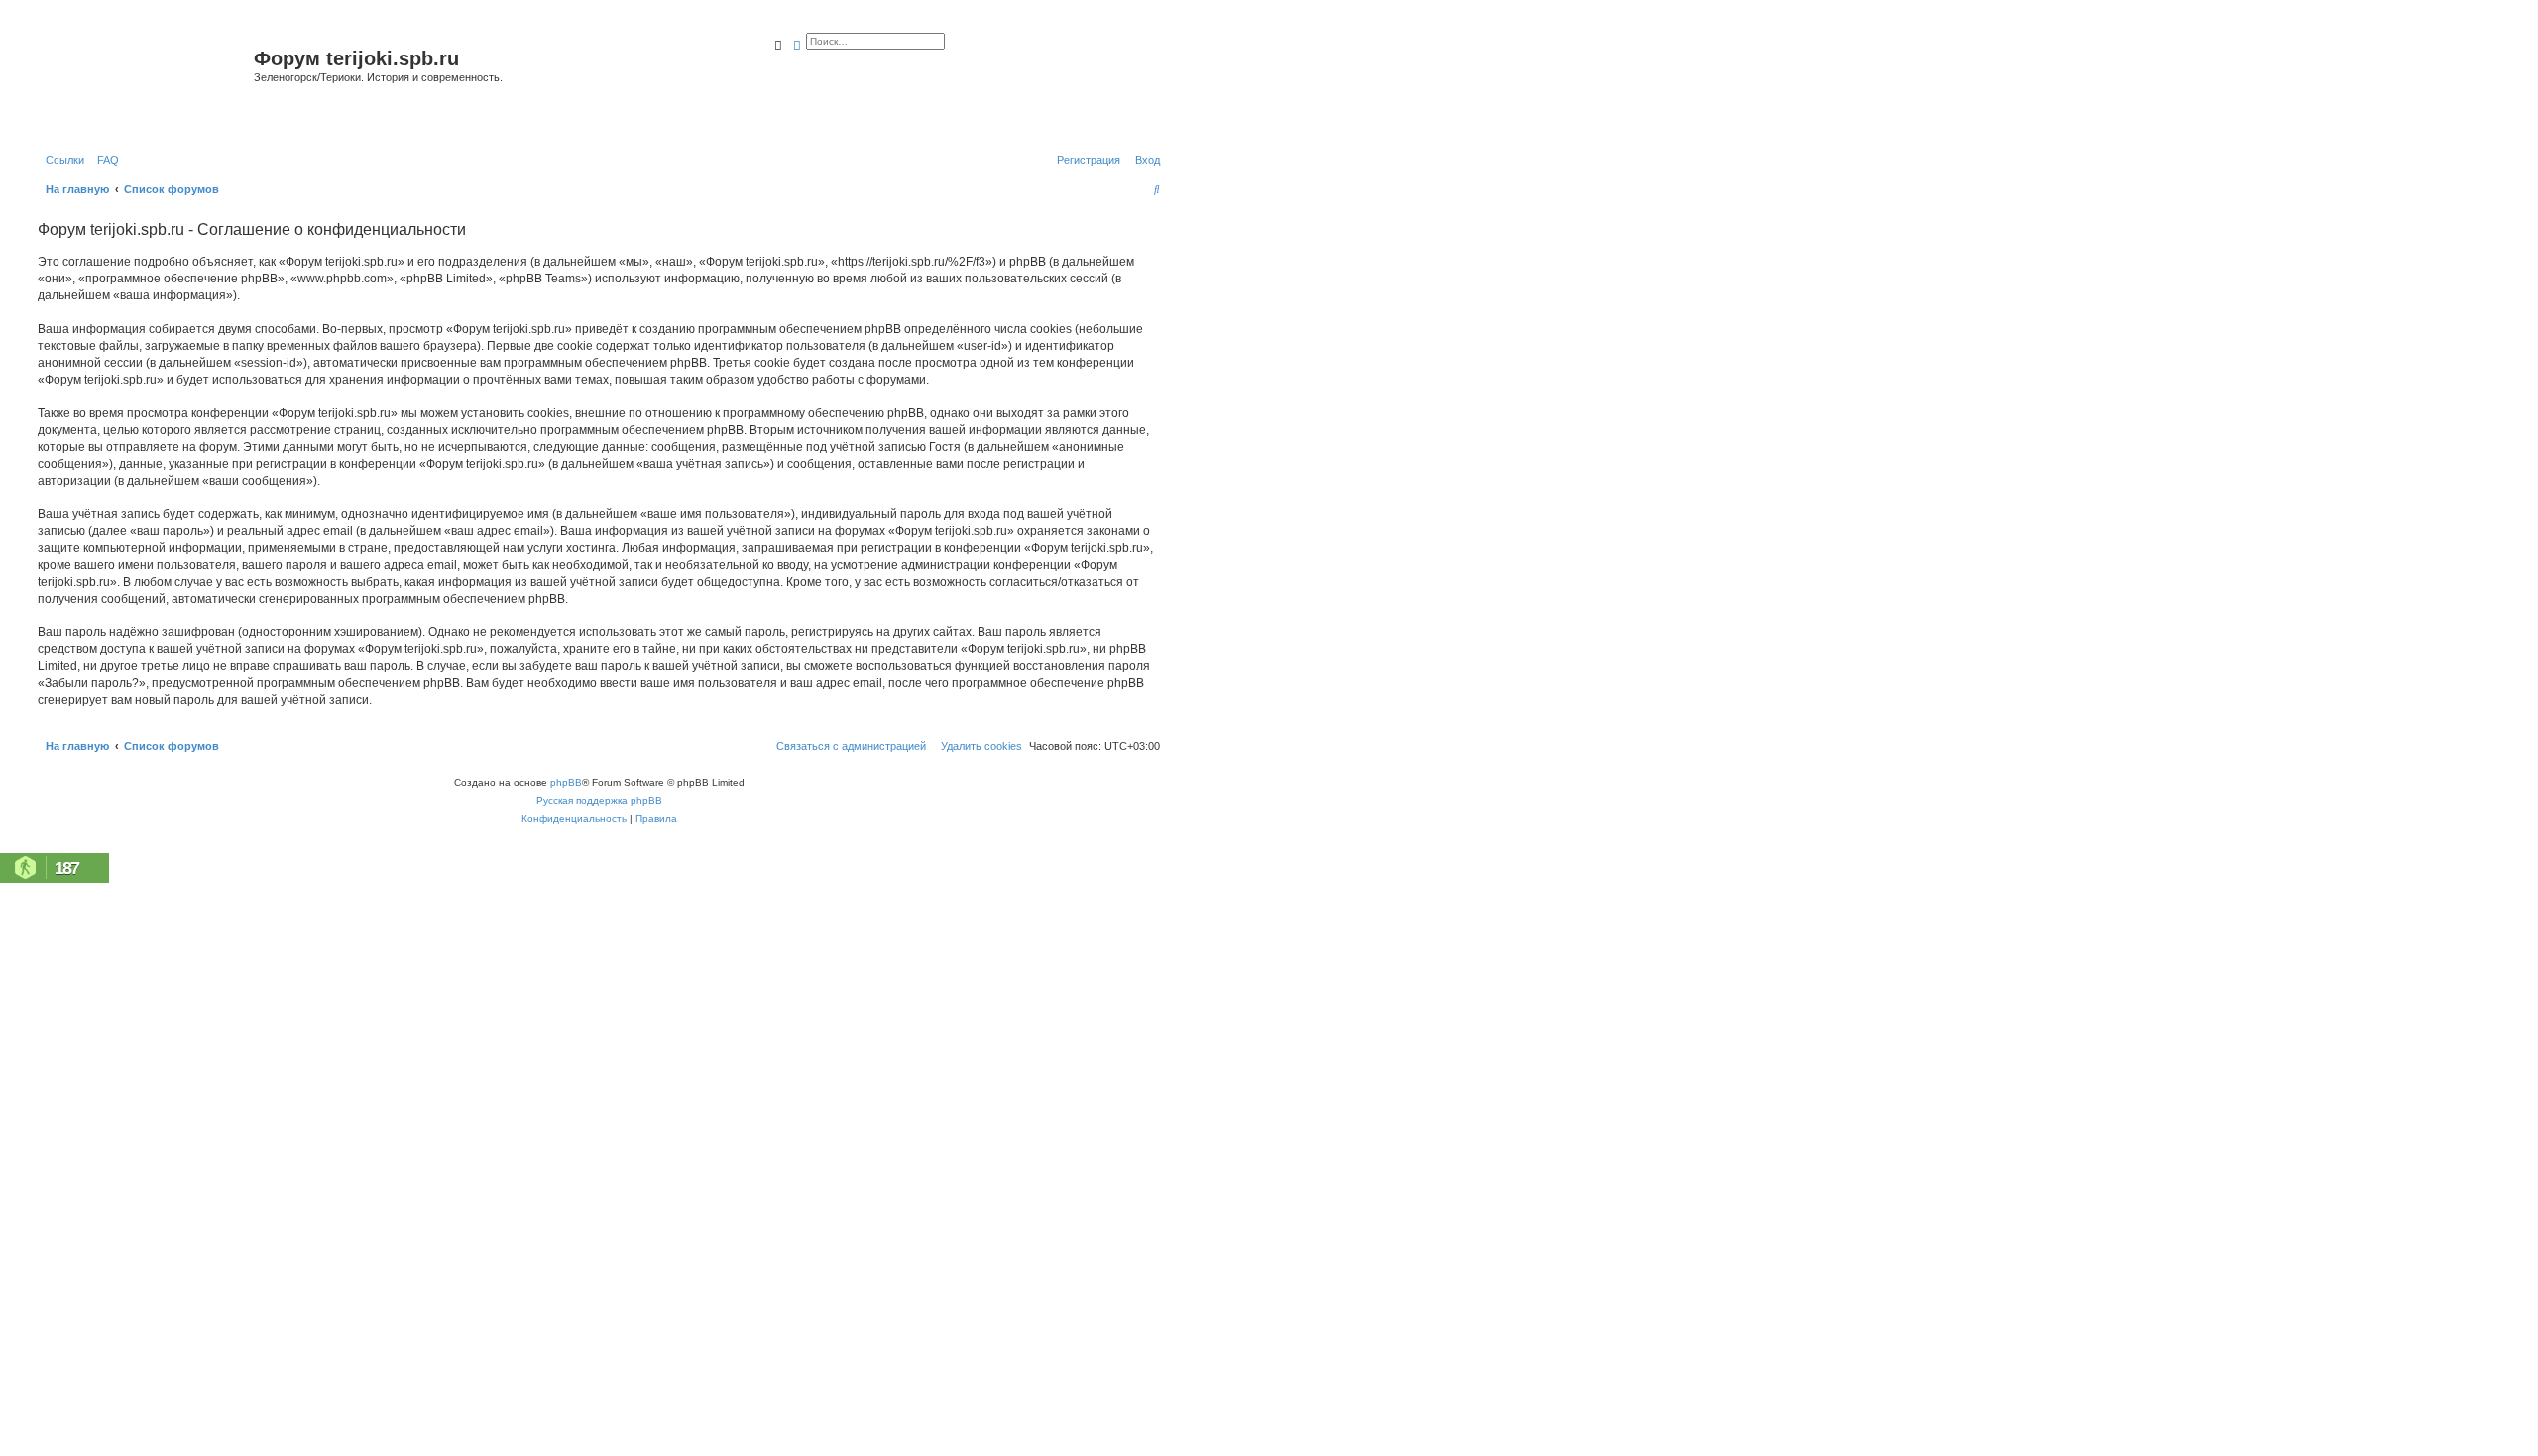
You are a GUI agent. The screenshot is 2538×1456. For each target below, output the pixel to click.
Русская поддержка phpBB (599, 800)
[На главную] (143, 83)
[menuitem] (104, 160)
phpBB (566, 783)
